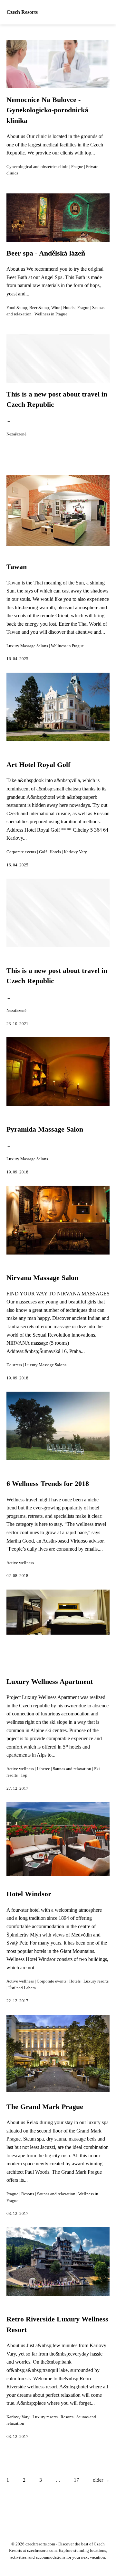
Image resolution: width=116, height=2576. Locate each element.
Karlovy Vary (75, 852)
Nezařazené (16, 434)
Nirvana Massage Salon (42, 1278)
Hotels (69, 308)
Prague (77, 167)
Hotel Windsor (29, 1894)
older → (101, 2480)
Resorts (28, 2194)
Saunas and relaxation (72, 1769)
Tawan (17, 567)
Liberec (43, 1769)
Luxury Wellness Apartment (50, 1682)
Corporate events (21, 852)
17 (76, 2480)
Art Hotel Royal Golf (38, 765)
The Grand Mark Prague (45, 2107)
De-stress (14, 1365)
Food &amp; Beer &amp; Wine (33, 308)
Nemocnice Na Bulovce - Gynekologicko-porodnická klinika (47, 110)
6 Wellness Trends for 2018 (48, 1484)
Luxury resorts (96, 1981)
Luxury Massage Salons (27, 646)
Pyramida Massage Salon (45, 1129)
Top (24, 1775)
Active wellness (20, 1563)
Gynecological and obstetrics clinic (37, 167)
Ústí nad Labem (22, 1988)
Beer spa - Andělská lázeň (46, 253)
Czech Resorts (22, 12)
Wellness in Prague (51, 314)
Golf (43, 852)
